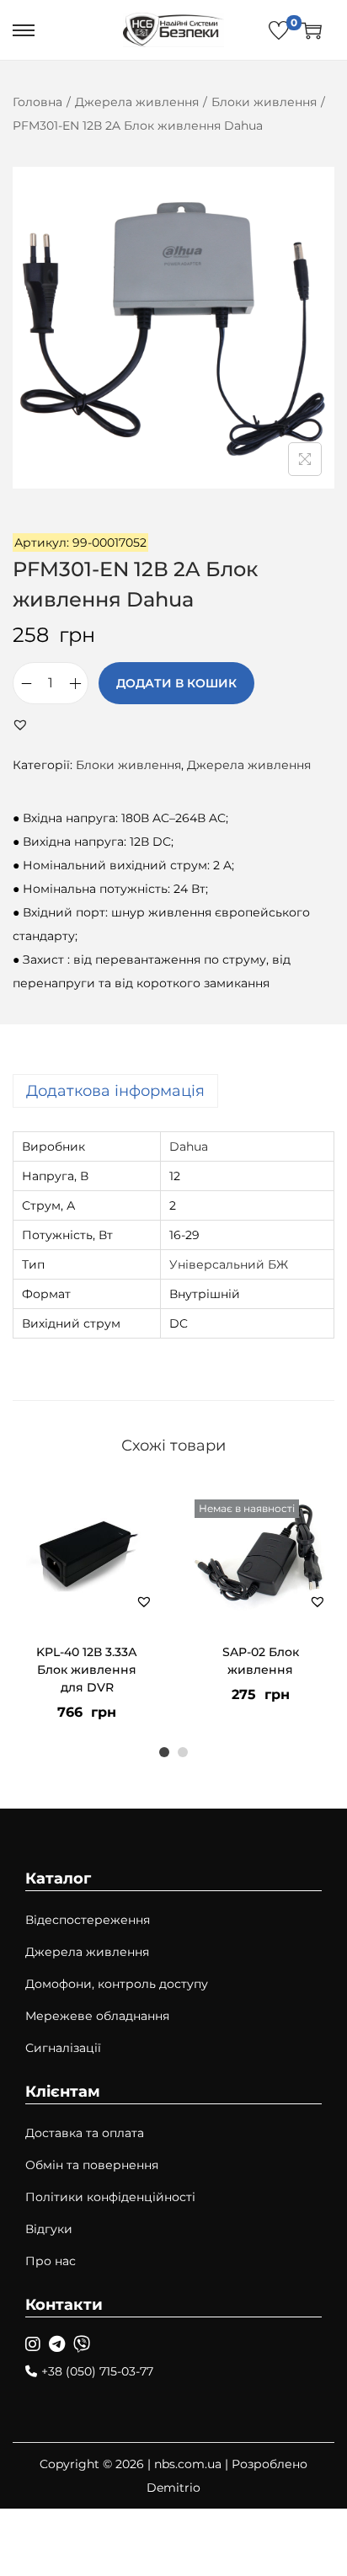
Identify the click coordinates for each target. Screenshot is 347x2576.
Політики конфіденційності (110, 2197)
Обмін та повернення (92, 2165)
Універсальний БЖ (229, 1264)
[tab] (173, 1091)
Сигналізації (63, 2048)
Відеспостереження (88, 1920)
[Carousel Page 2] (183, 1752)
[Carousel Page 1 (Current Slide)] (164, 1752)
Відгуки (49, 2229)
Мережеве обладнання (97, 2016)
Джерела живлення (137, 102)
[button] (20, 724)
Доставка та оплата (85, 2133)
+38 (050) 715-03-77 (97, 2371)
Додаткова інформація (115, 1091)
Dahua (189, 1146)
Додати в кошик (176, 683)
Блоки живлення (264, 102)
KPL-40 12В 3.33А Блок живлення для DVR (87, 1670)
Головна (37, 102)
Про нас (51, 2261)
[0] (279, 30)
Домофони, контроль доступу (117, 1984)
